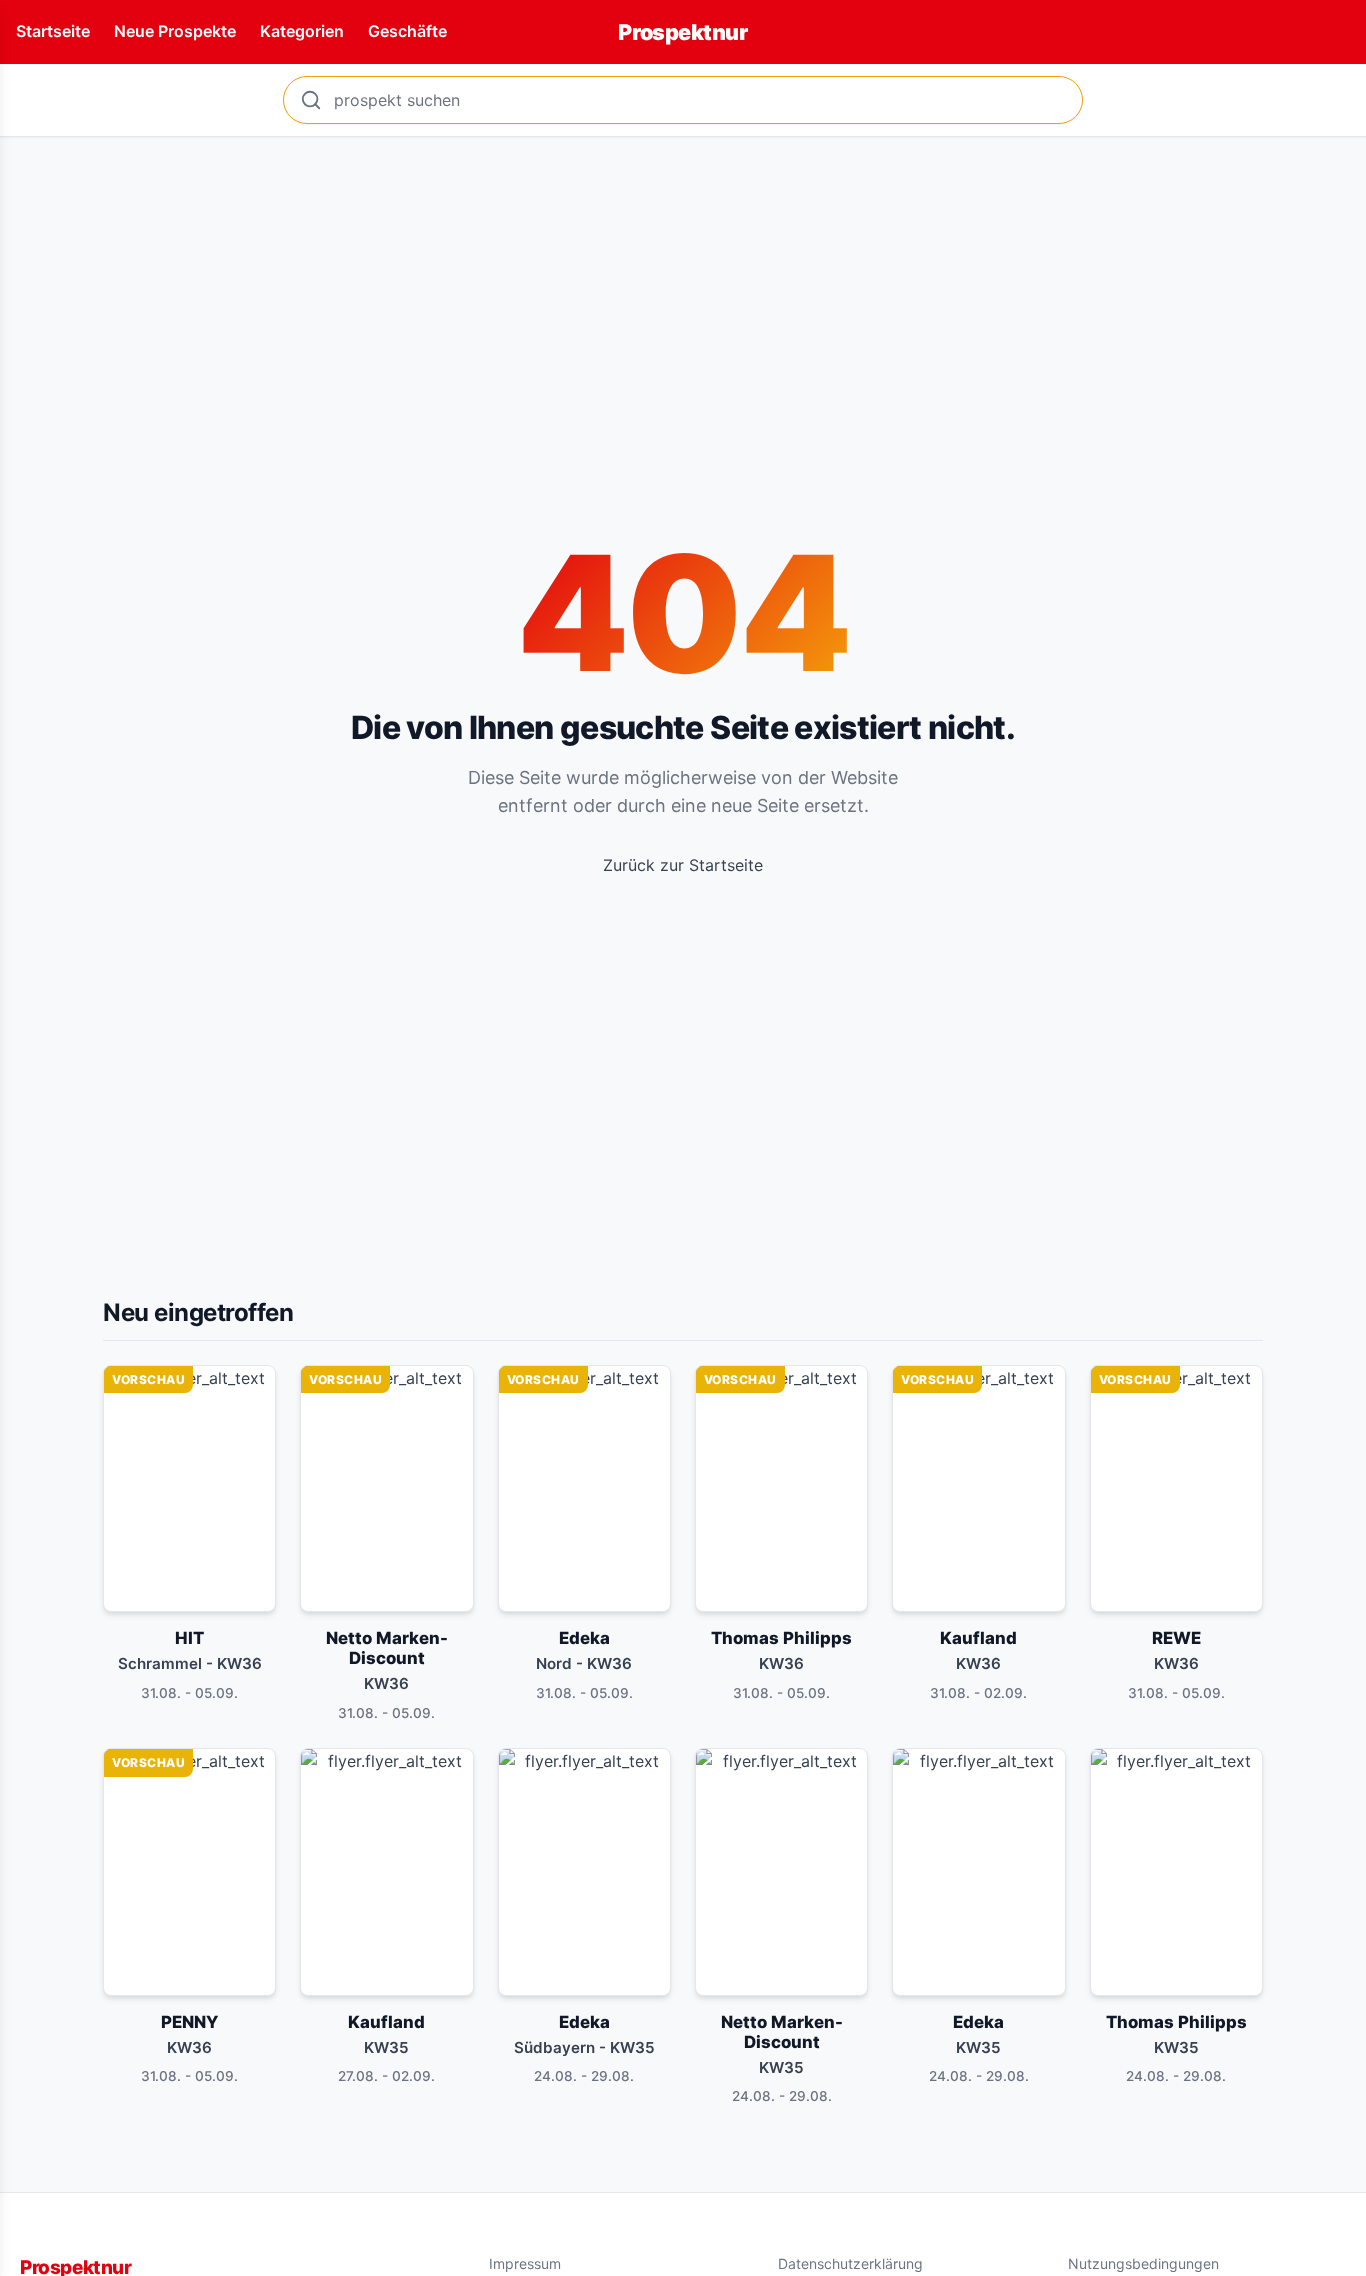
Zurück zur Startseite (683, 865)
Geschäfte (407, 31)
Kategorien (302, 31)
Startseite (53, 31)
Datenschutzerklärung (850, 2263)
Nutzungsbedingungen (1143, 2263)
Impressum (525, 2263)
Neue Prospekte (175, 31)
